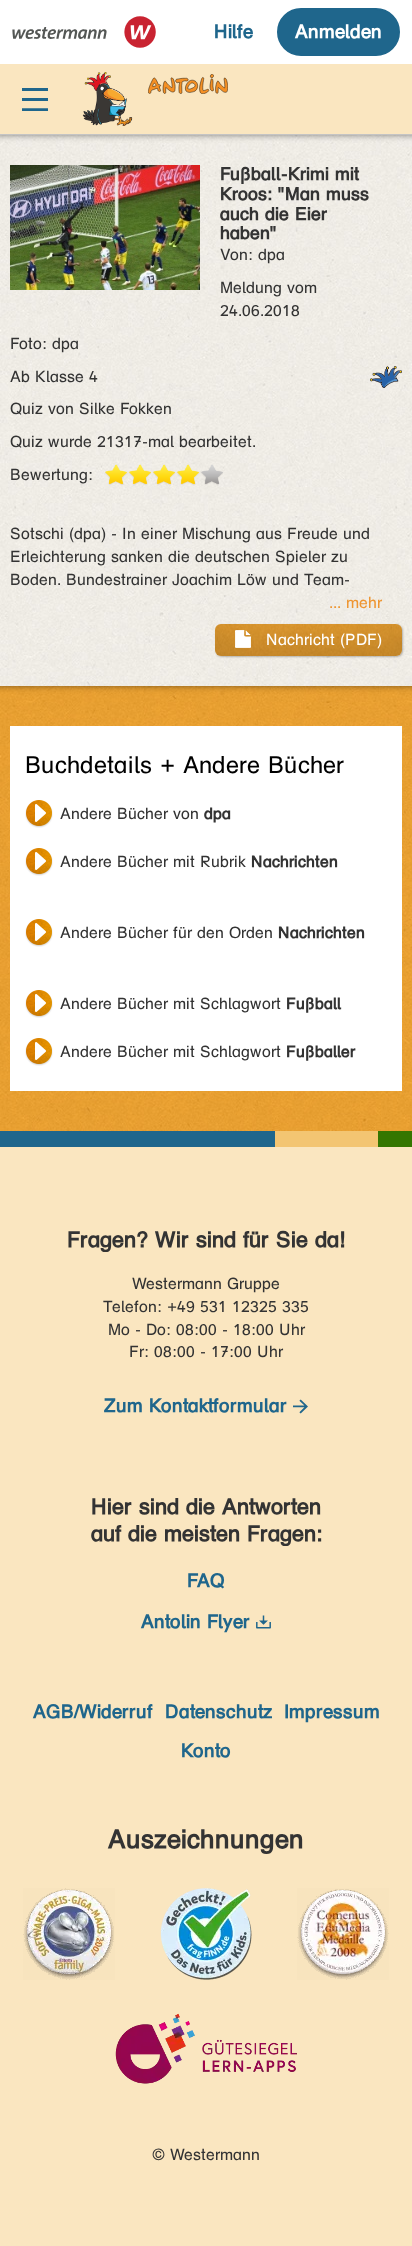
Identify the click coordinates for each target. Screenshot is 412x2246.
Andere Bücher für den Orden (212, 932)
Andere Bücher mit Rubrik (199, 861)
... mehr (355, 602)
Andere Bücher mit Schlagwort (200, 1003)
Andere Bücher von (145, 813)
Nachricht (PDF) (321, 639)
